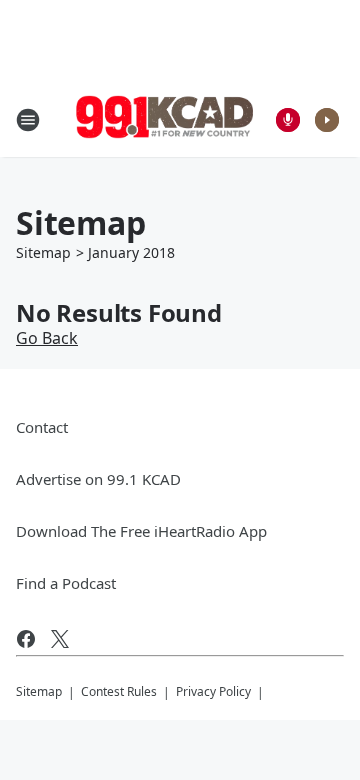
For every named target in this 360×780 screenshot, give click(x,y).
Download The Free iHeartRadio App (141, 531)
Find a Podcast (66, 583)
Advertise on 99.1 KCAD (98, 479)
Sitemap (43, 252)
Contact (42, 427)
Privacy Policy (213, 691)
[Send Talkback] (288, 120)
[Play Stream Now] (327, 120)
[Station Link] (166, 119)
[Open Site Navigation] (28, 120)
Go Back (47, 338)
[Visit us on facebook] (26, 639)
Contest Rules (119, 691)
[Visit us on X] (60, 639)
